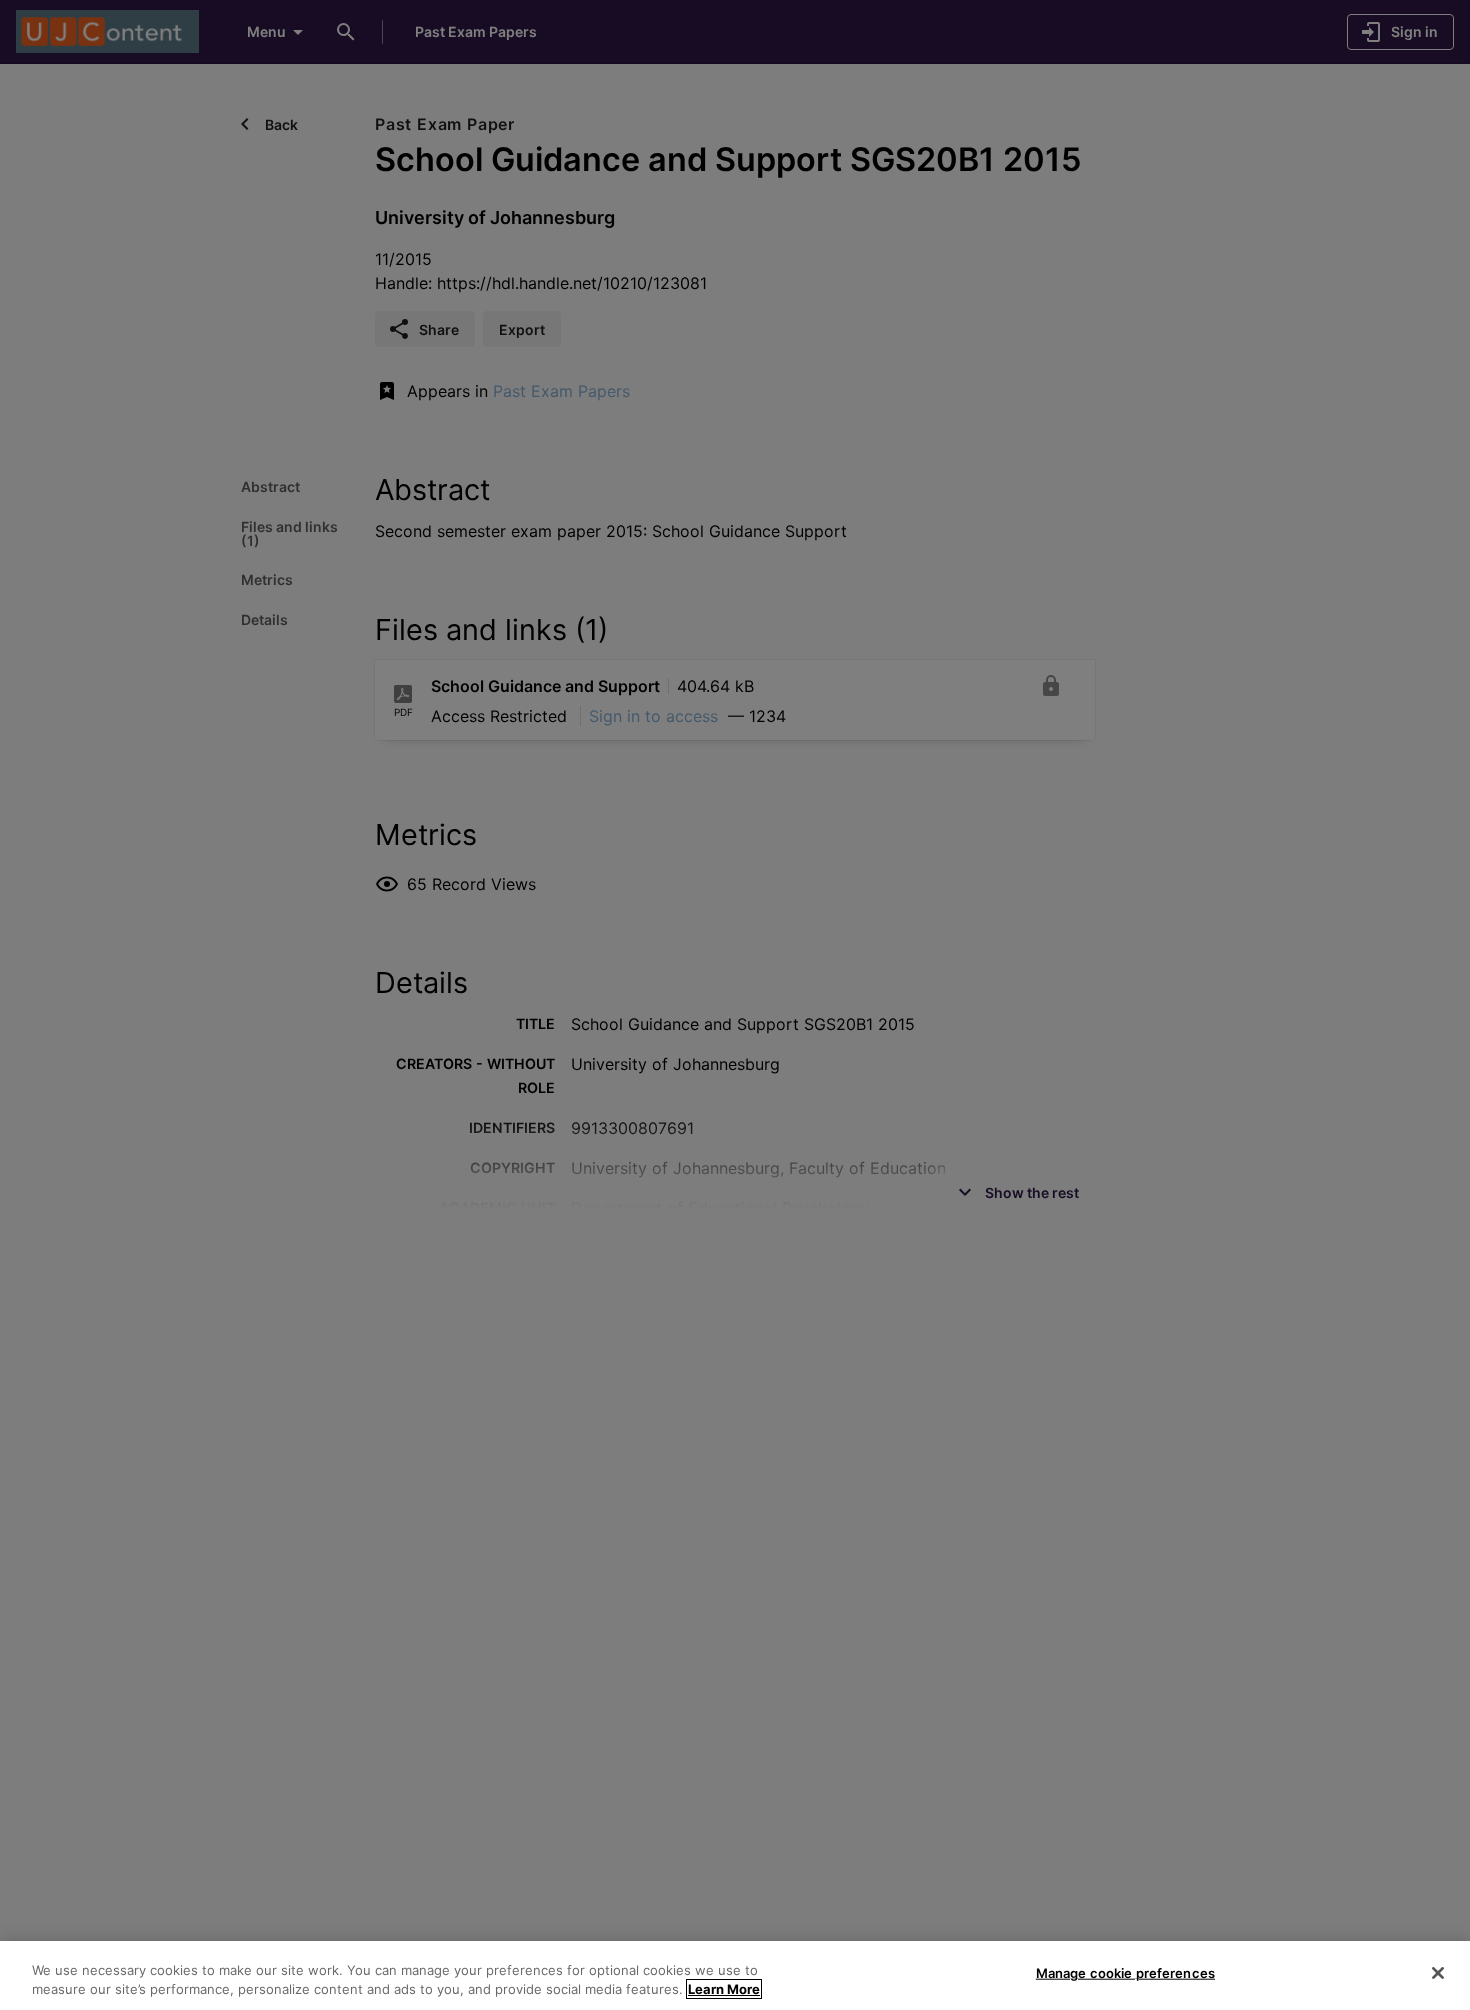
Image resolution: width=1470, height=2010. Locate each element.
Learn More (724, 1989)
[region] (735, 1975)
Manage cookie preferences (1125, 1973)
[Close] (1438, 1973)
